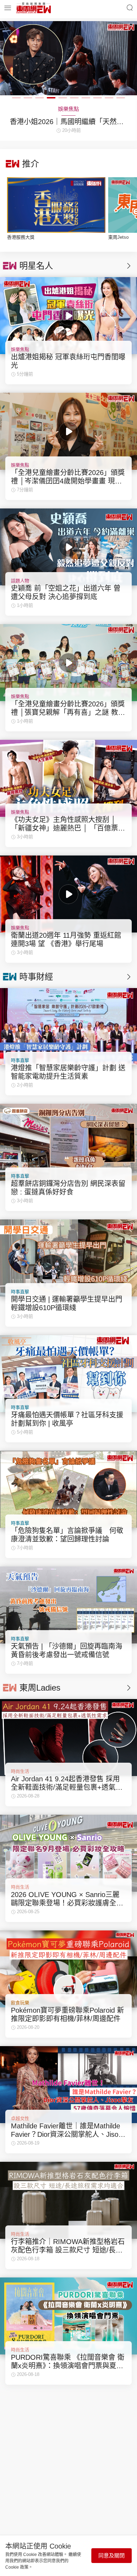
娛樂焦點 (20, 349)
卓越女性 (20, 2118)
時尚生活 (20, 1771)
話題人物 (20, 581)
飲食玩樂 (20, 2003)
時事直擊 (20, 1060)
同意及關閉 (112, 2555)
